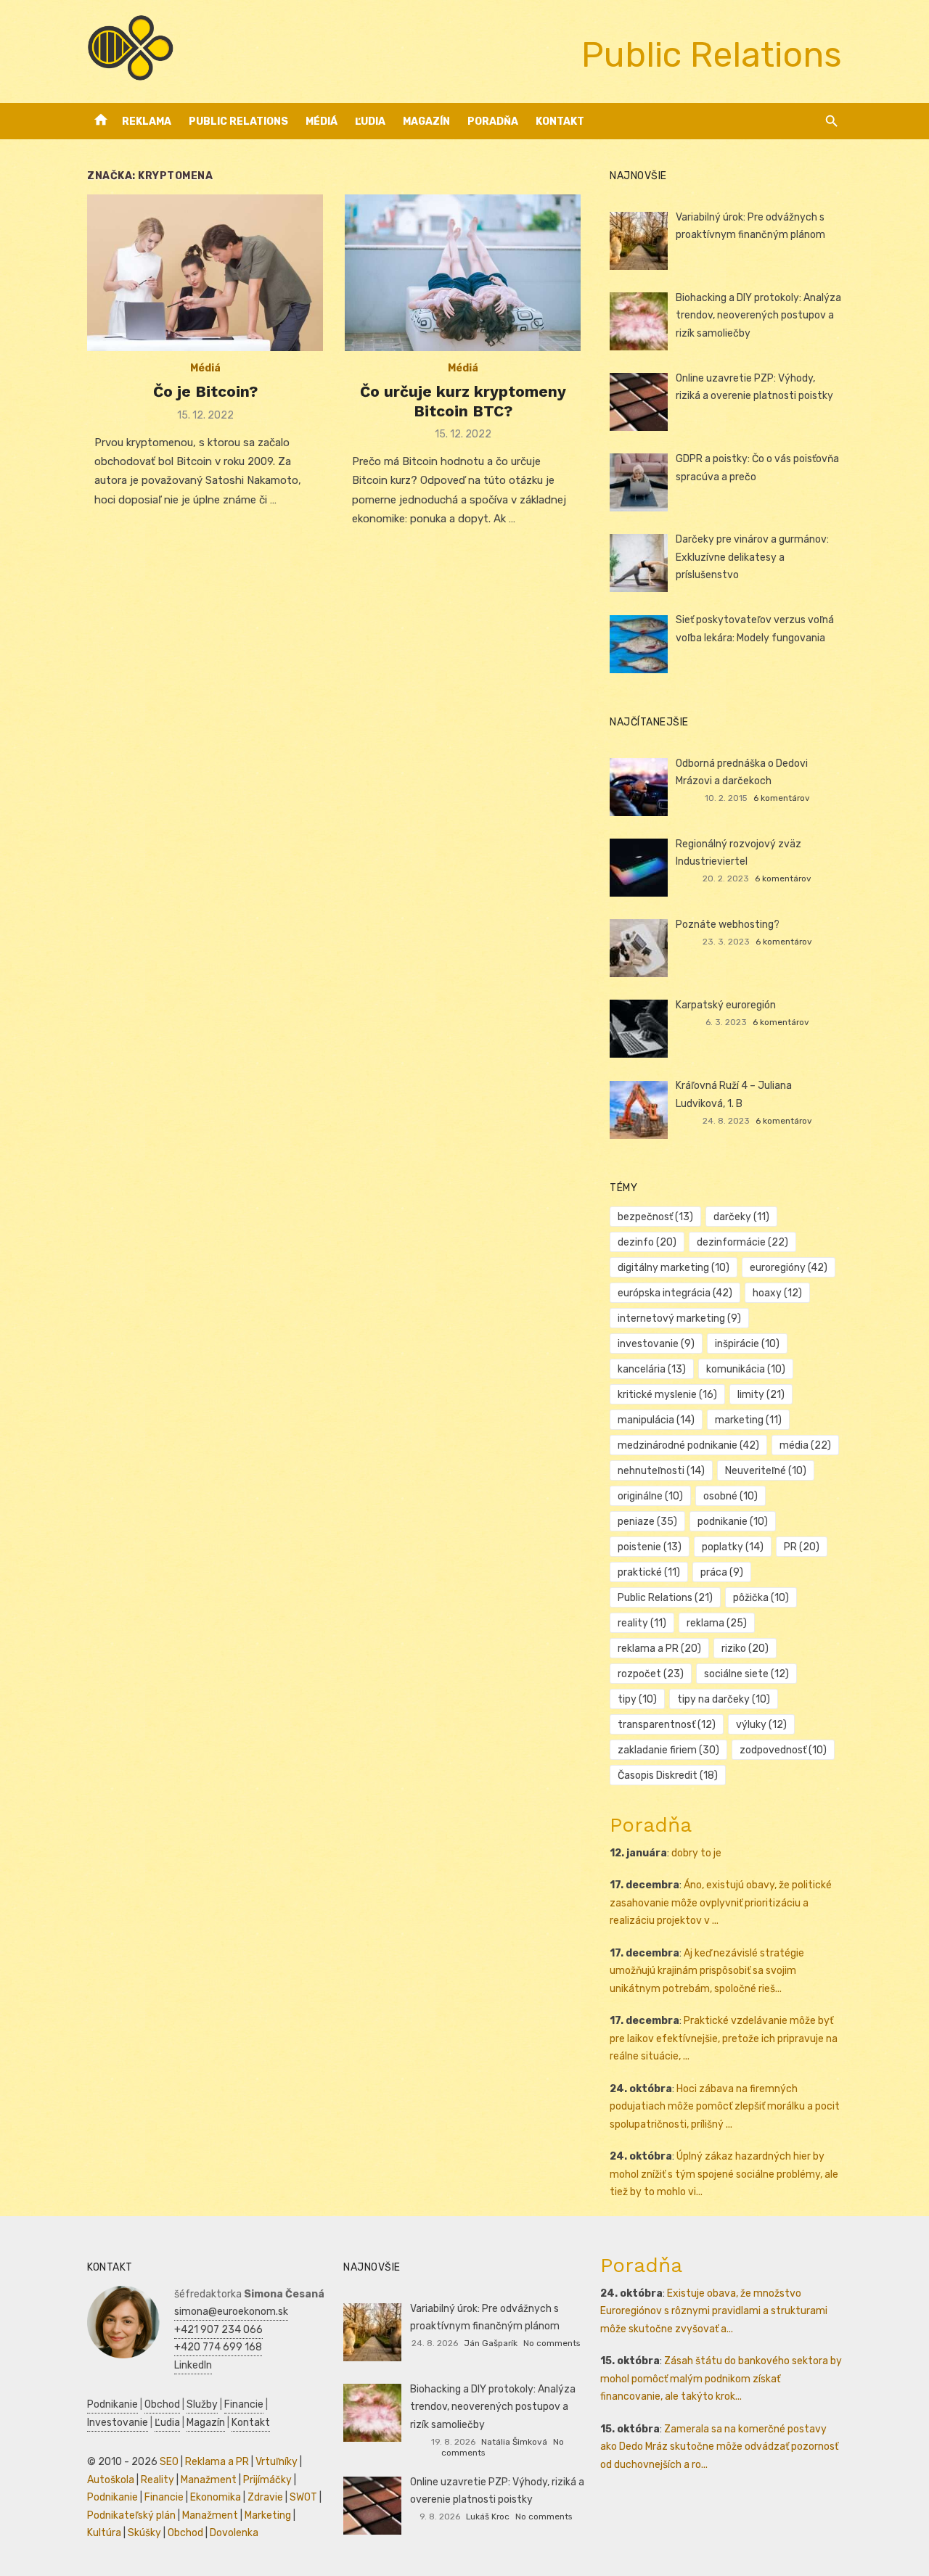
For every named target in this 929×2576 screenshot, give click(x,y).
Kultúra (104, 2533)
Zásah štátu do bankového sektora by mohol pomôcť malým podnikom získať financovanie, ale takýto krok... (721, 2379)
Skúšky (144, 2533)
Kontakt (560, 122)
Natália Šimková (514, 2442)
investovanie (656, 1344)
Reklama (147, 122)
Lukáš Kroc (488, 2517)
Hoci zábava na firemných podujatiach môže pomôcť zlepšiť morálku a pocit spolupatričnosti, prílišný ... (725, 2107)
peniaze (647, 1522)
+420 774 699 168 (218, 2347)
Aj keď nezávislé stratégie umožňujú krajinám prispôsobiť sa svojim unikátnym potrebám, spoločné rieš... (707, 1971)
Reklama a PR (217, 2462)
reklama (717, 1623)
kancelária (652, 1369)
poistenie (650, 1547)
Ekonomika (216, 2497)
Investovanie (118, 2423)
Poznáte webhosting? (728, 925)
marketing (748, 1420)
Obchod (162, 2404)
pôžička (761, 1598)
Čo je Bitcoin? (205, 391)
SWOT (303, 2497)
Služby (202, 2404)
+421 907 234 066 (218, 2330)
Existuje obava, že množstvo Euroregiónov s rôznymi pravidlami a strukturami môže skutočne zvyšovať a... (714, 2311)
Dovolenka (234, 2533)
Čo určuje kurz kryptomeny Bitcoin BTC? (463, 401)
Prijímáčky (267, 2480)
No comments (552, 2343)
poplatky (733, 1547)
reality (642, 1623)
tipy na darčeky (724, 1699)
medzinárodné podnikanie (688, 1445)
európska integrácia (675, 1293)
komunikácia (746, 1369)
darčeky (741, 1217)
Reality (157, 2480)
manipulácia (656, 1420)
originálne (650, 1496)
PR (802, 1547)
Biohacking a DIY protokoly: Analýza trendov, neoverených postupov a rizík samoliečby (758, 316)
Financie (244, 2404)
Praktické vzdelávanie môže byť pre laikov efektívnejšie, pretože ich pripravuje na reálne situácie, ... (724, 2038)
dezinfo (647, 1242)
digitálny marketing (674, 1268)
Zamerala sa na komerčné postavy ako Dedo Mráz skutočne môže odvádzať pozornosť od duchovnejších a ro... (719, 2447)
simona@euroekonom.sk (231, 2312)
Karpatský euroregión (726, 1005)
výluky (761, 1725)
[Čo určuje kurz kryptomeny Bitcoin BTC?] (463, 273)
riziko (745, 1649)
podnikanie (733, 1522)
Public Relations (238, 122)
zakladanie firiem (668, 1750)
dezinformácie (742, 1242)
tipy (637, 1699)
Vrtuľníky (277, 2462)
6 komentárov (782, 798)
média (805, 1445)
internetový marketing (679, 1318)
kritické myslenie (667, 1395)
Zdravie (265, 2497)
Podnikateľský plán (131, 2515)
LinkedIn (193, 2365)
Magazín (426, 122)
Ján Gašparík (491, 2343)
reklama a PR (659, 1649)
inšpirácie (747, 1344)
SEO (169, 2462)
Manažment (209, 2480)
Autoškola (111, 2480)
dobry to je (696, 1853)
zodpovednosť (783, 1750)
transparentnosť (667, 1725)
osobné (730, 1496)
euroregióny (789, 1268)
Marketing (268, 2515)
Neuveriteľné (766, 1471)
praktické (649, 1572)
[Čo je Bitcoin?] (205, 273)
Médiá (322, 122)
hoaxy (777, 1293)
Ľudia (370, 122)
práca (722, 1572)
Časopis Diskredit (668, 1775)
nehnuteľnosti (661, 1471)
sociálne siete (746, 1674)
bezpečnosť (655, 1217)
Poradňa (493, 122)
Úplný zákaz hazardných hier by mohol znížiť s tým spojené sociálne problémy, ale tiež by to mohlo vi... (724, 2174)
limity (761, 1395)
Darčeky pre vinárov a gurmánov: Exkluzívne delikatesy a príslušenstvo (752, 557)
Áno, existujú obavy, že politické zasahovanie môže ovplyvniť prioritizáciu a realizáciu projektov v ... (721, 1903)
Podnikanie (112, 2404)
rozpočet (651, 1674)
